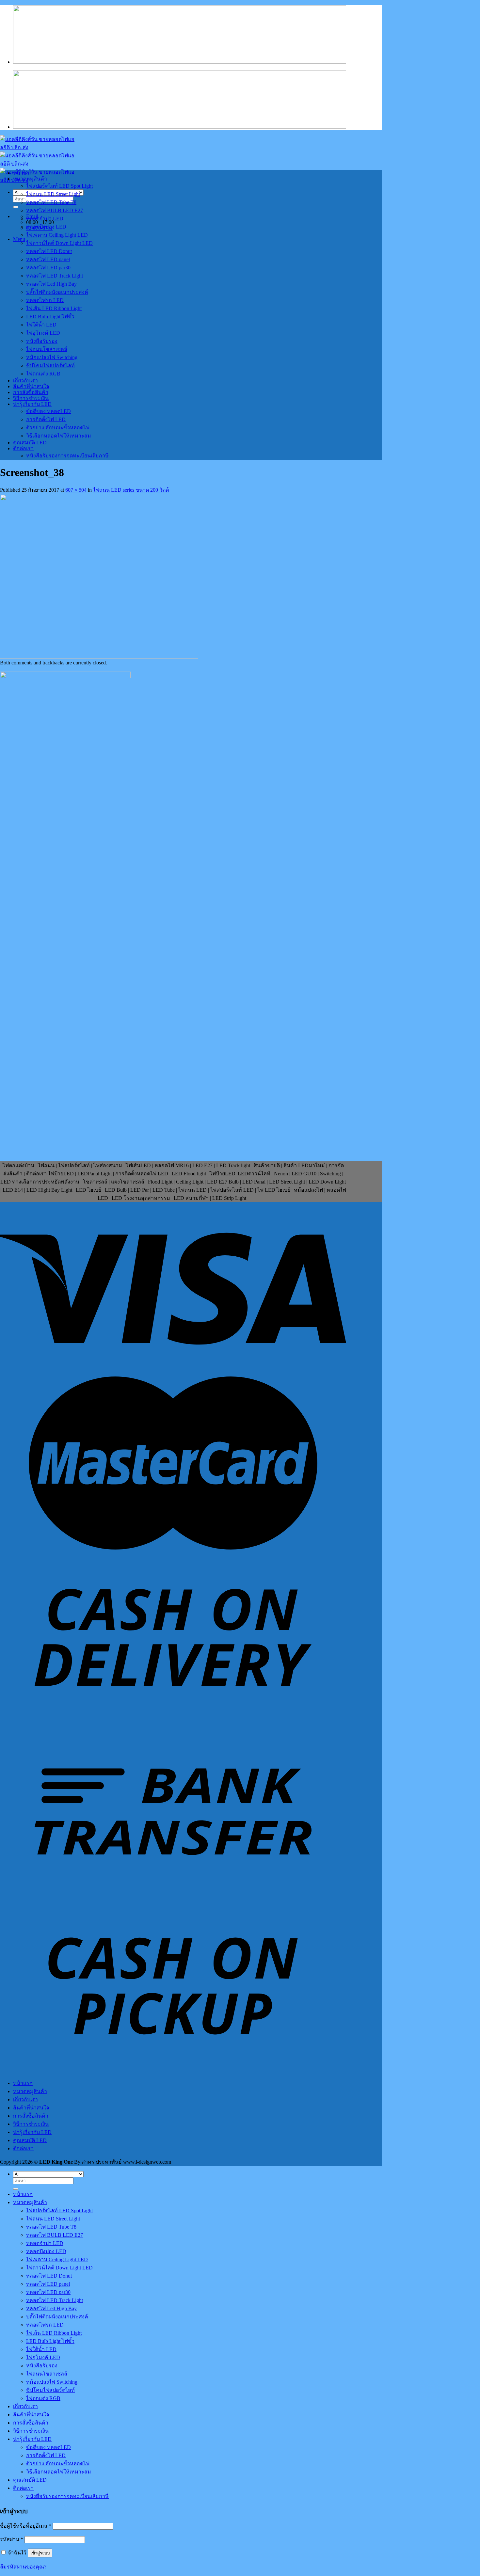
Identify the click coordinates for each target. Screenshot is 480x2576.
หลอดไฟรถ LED (45, 300)
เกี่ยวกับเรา (25, 381)
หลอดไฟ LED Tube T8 (51, 202)
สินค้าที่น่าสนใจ (31, 386)
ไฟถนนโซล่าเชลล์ (47, 349)
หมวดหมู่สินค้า (30, 179)
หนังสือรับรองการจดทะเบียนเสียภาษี (67, 456)
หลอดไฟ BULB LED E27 (55, 210)
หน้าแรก (23, 173)
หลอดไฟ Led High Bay (51, 284)
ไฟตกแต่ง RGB (43, 374)
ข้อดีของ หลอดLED (48, 411)
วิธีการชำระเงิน (31, 398)
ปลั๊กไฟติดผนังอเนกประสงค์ (57, 292)
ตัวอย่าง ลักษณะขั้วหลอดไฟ (58, 428)
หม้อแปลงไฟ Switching (52, 357)
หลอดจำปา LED (45, 219)
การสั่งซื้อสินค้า (31, 392)
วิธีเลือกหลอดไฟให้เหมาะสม (59, 436)
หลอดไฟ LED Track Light (55, 276)
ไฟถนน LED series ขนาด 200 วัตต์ (131, 490)
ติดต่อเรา (23, 448)
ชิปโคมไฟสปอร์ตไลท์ (50, 366)
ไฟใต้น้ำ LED (41, 325)
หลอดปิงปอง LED (46, 227)
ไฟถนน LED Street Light (53, 194)
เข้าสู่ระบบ (40, 2553)
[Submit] (16, 207)
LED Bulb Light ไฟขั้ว (50, 317)
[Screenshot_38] (99, 657)
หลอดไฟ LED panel (48, 259)
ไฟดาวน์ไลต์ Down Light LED (59, 243)
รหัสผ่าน (12, 2539)
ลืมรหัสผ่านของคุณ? (23, 2567)
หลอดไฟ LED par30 (48, 268)
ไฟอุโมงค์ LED (43, 333)
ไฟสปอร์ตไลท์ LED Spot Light (59, 186)
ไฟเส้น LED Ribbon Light (54, 308)
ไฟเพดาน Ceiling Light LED (57, 235)
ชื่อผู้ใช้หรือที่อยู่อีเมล (26, 2526)
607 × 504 (76, 490)
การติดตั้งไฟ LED (46, 419)
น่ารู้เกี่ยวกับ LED (32, 404)
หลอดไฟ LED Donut (49, 251)
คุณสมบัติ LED (30, 443)
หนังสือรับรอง (42, 341)
